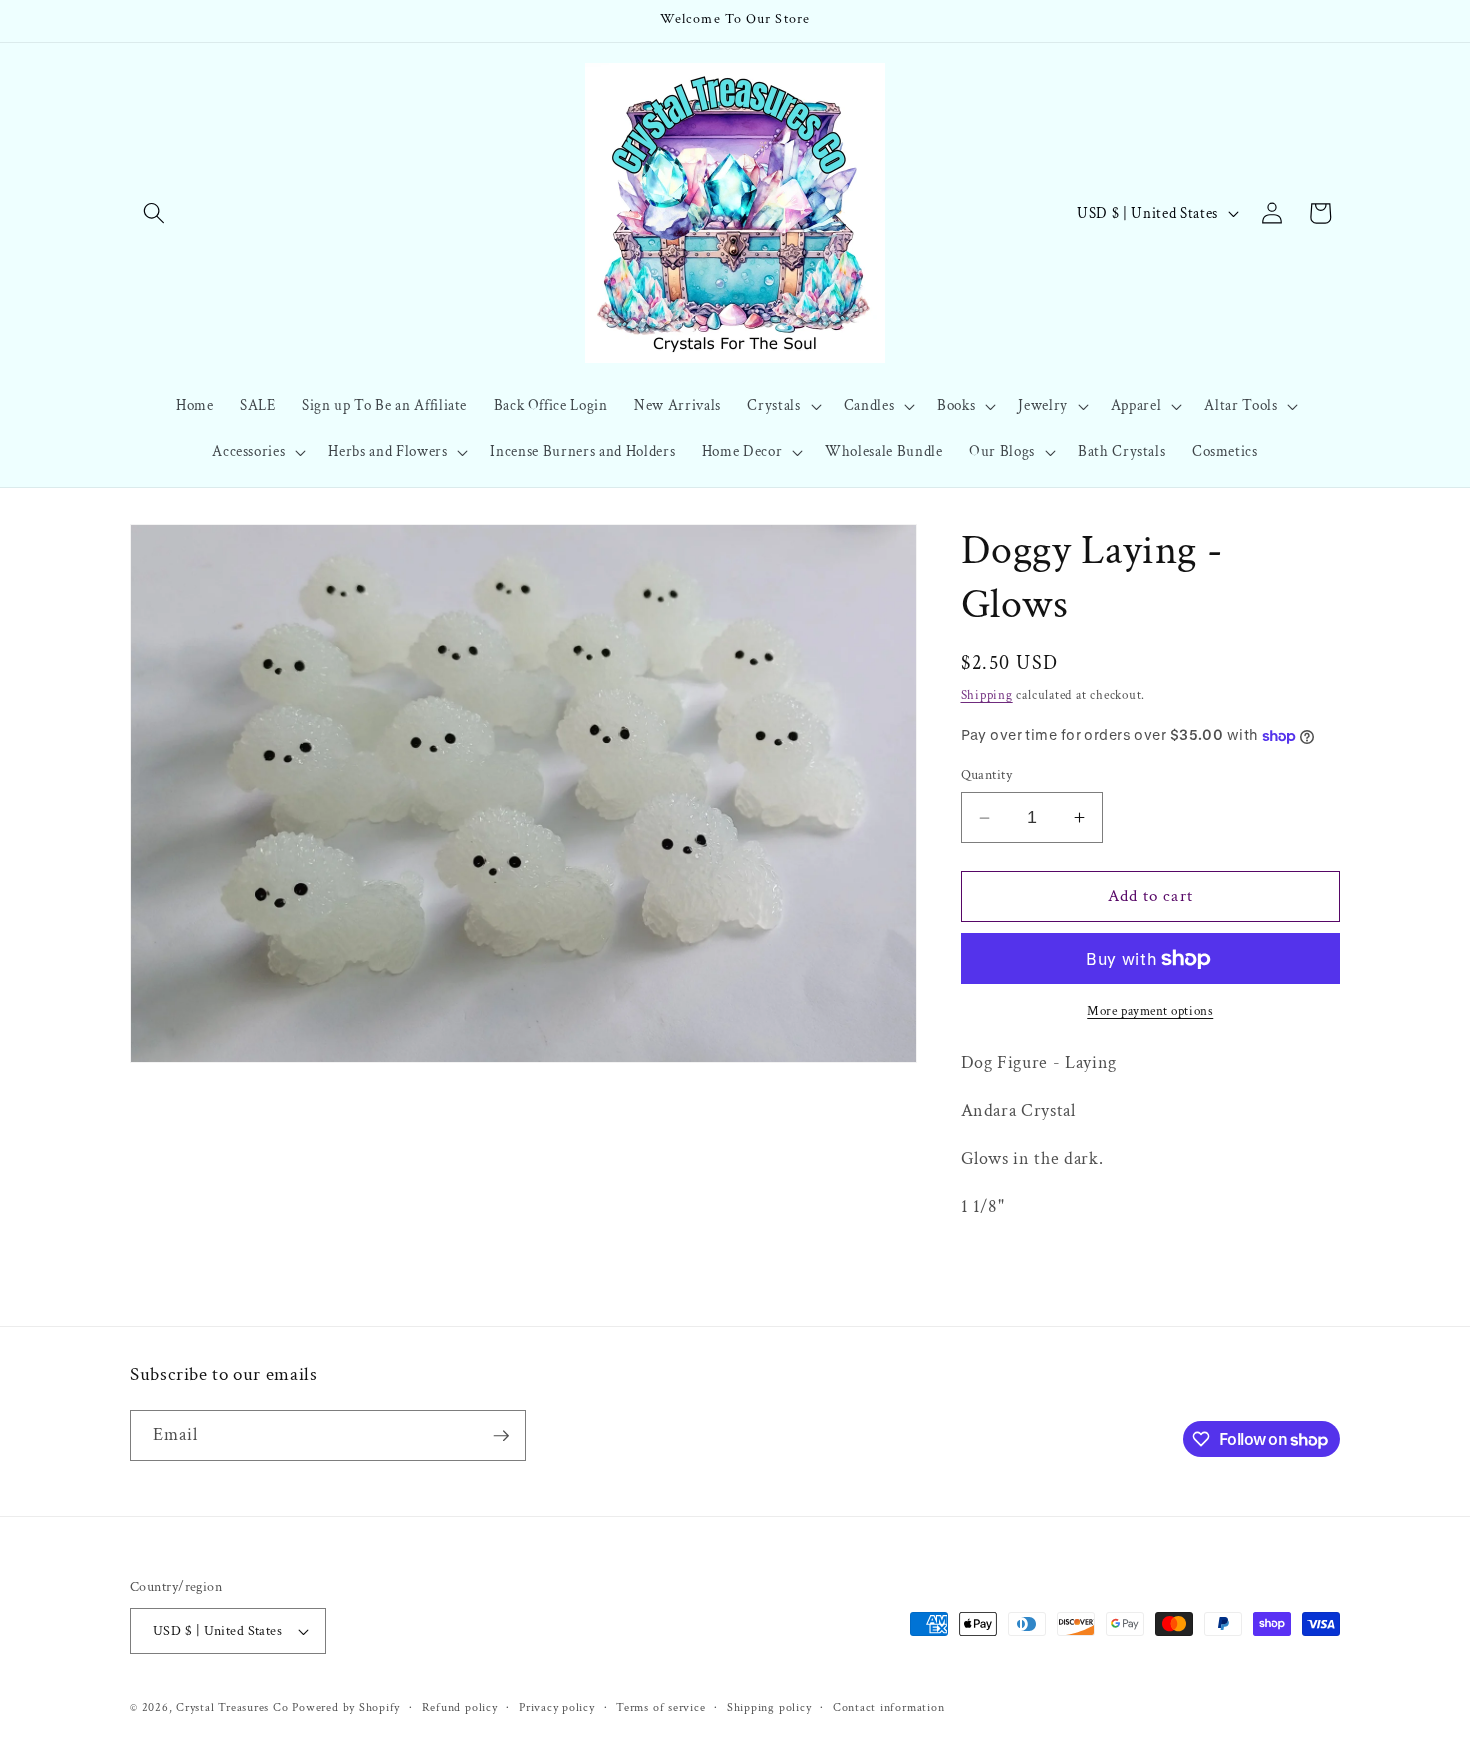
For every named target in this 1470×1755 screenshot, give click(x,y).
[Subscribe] (501, 1436)
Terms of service (660, 1707)
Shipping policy (769, 1707)
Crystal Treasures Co (232, 1707)
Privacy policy (557, 1707)
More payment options (1150, 1011)
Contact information (889, 1707)
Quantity (987, 774)
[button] (154, 213)
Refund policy (460, 1707)
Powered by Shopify (346, 1707)
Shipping (987, 695)
